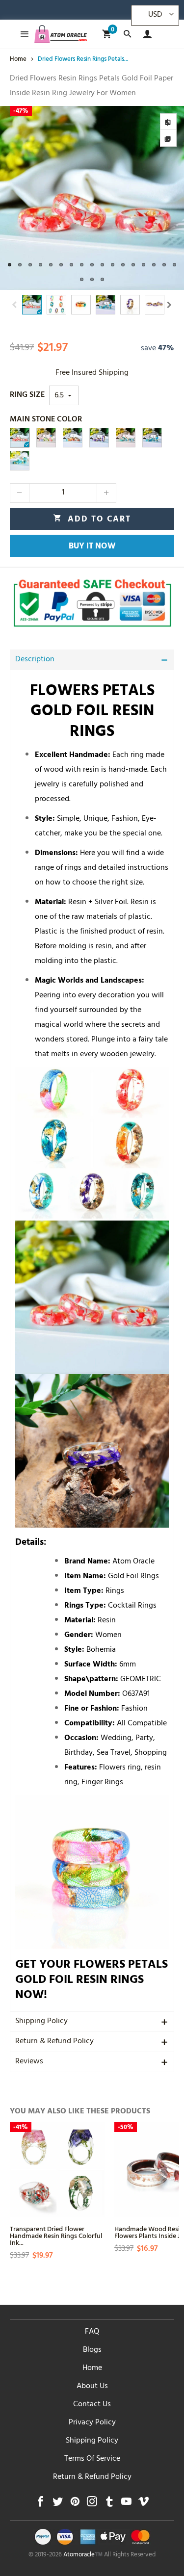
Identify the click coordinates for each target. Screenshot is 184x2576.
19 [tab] (92, 279)
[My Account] (145, 34)
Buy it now (92, 547)
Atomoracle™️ (83, 2555)
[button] (15, 305)
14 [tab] (144, 265)
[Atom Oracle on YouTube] (126, 2504)
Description (35, 660)
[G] (20, 461)
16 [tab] (164, 265)
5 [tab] (51, 265)
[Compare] (168, 122)
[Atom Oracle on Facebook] (40, 2504)
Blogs (92, 2350)
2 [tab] (20, 265)
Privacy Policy (92, 2423)
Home (92, 2368)
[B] (20, 438)
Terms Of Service (92, 2459)
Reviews (29, 2062)
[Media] (168, 138)
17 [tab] (174, 265)
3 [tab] (30, 265)
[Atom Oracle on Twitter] (58, 2504)
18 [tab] (82, 279)
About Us (92, 2387)
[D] (73, 438)
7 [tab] (71, 265)
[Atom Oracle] (61, 34)
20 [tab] (102, 279)
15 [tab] (154, 265)
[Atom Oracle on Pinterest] (75, 2504)
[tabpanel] (92, 198)
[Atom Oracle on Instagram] (92, 2504)
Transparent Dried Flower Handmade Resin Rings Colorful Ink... (56, 2235)
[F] (126, 438)
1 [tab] (10, 265)
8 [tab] (82, 265)
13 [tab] (133, 265)
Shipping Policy (41, 2022)
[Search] (127, 34)
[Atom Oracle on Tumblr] (109, 2504)
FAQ (92, 2332)
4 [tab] (40, 265)
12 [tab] (123, 265)
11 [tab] (113, 265)
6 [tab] (61, 265)
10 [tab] (102, 265)
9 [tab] (92, 265)
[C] (99, 438)
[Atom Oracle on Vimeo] (144, 2504)
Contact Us (92, 2405)
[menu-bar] (22, 34)
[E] (152, 438)
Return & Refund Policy (54, 2042)
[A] (46, 438)
